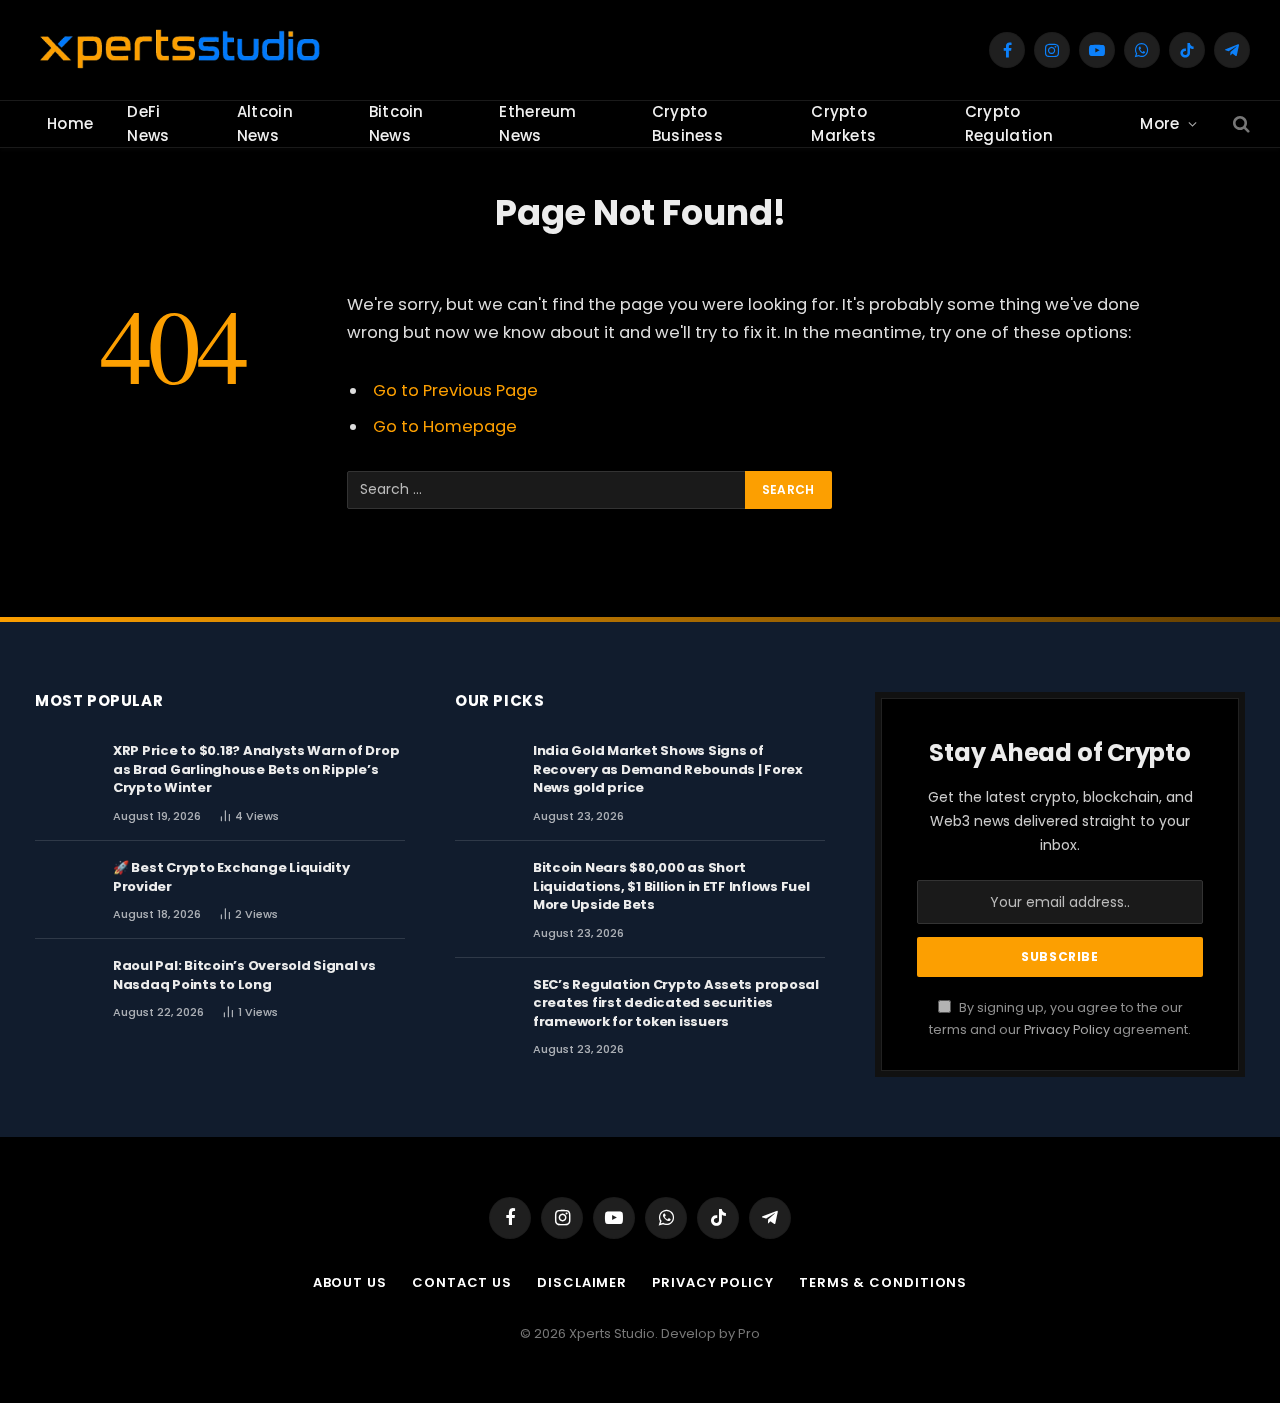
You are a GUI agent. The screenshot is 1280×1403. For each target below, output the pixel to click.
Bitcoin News (396, 123)
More (1159, 123)
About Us (350, 1282)
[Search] (1239, 124)
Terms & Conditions (883, 1282)
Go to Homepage (445, 426)
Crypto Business (687, 123)
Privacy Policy (1067, 1029)
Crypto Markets (843, 123)
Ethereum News (537, 123)
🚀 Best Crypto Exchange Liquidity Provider (231, 877)
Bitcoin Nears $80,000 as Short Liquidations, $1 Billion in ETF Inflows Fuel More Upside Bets (671, 886)
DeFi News (148, 123)
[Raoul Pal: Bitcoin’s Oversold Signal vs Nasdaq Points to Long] (65, 985)
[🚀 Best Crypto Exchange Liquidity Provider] (65, 887)
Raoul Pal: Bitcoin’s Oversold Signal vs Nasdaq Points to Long (244, 975)
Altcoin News (265, 123)
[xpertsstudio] (180, 50)
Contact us (462, 1282)
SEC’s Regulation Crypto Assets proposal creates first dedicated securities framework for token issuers (676, 1003)
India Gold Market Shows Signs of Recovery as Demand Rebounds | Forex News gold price (668, 769)
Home (70, 123)
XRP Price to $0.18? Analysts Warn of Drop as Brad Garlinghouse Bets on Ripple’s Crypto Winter (256, 769)
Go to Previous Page (455, 390)
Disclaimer (582, 1282)
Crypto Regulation (1009, 123)
